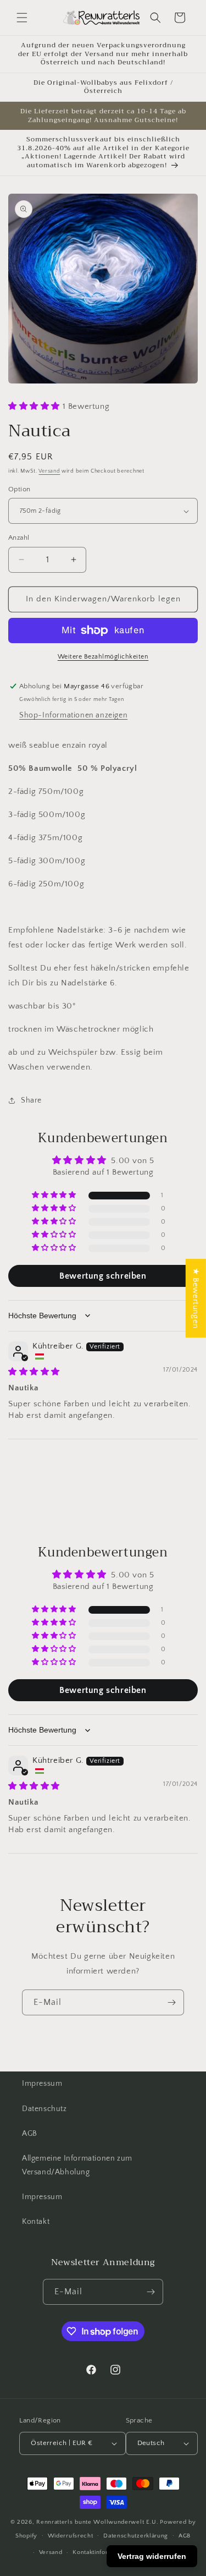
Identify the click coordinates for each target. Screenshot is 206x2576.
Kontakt (36, 2222)
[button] (22, 18)
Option (19, 489)
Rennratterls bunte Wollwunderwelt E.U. (98, 2522)
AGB (30, 2134)
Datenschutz (44, 2109)
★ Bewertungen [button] (196, 1298)
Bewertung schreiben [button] (103, 1276)
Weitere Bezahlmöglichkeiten (103, 657)
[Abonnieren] (171, 2002)
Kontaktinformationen (104, 2552)
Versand (49, 471)
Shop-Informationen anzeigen (73, 715)
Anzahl (19, 538)
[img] (34, 1372)
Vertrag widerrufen (152, 2556)
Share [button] (31, 1100)
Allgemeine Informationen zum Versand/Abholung (77, 2165)
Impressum (42, 2084)
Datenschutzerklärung (136, 2536)
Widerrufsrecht (71, 2536)
